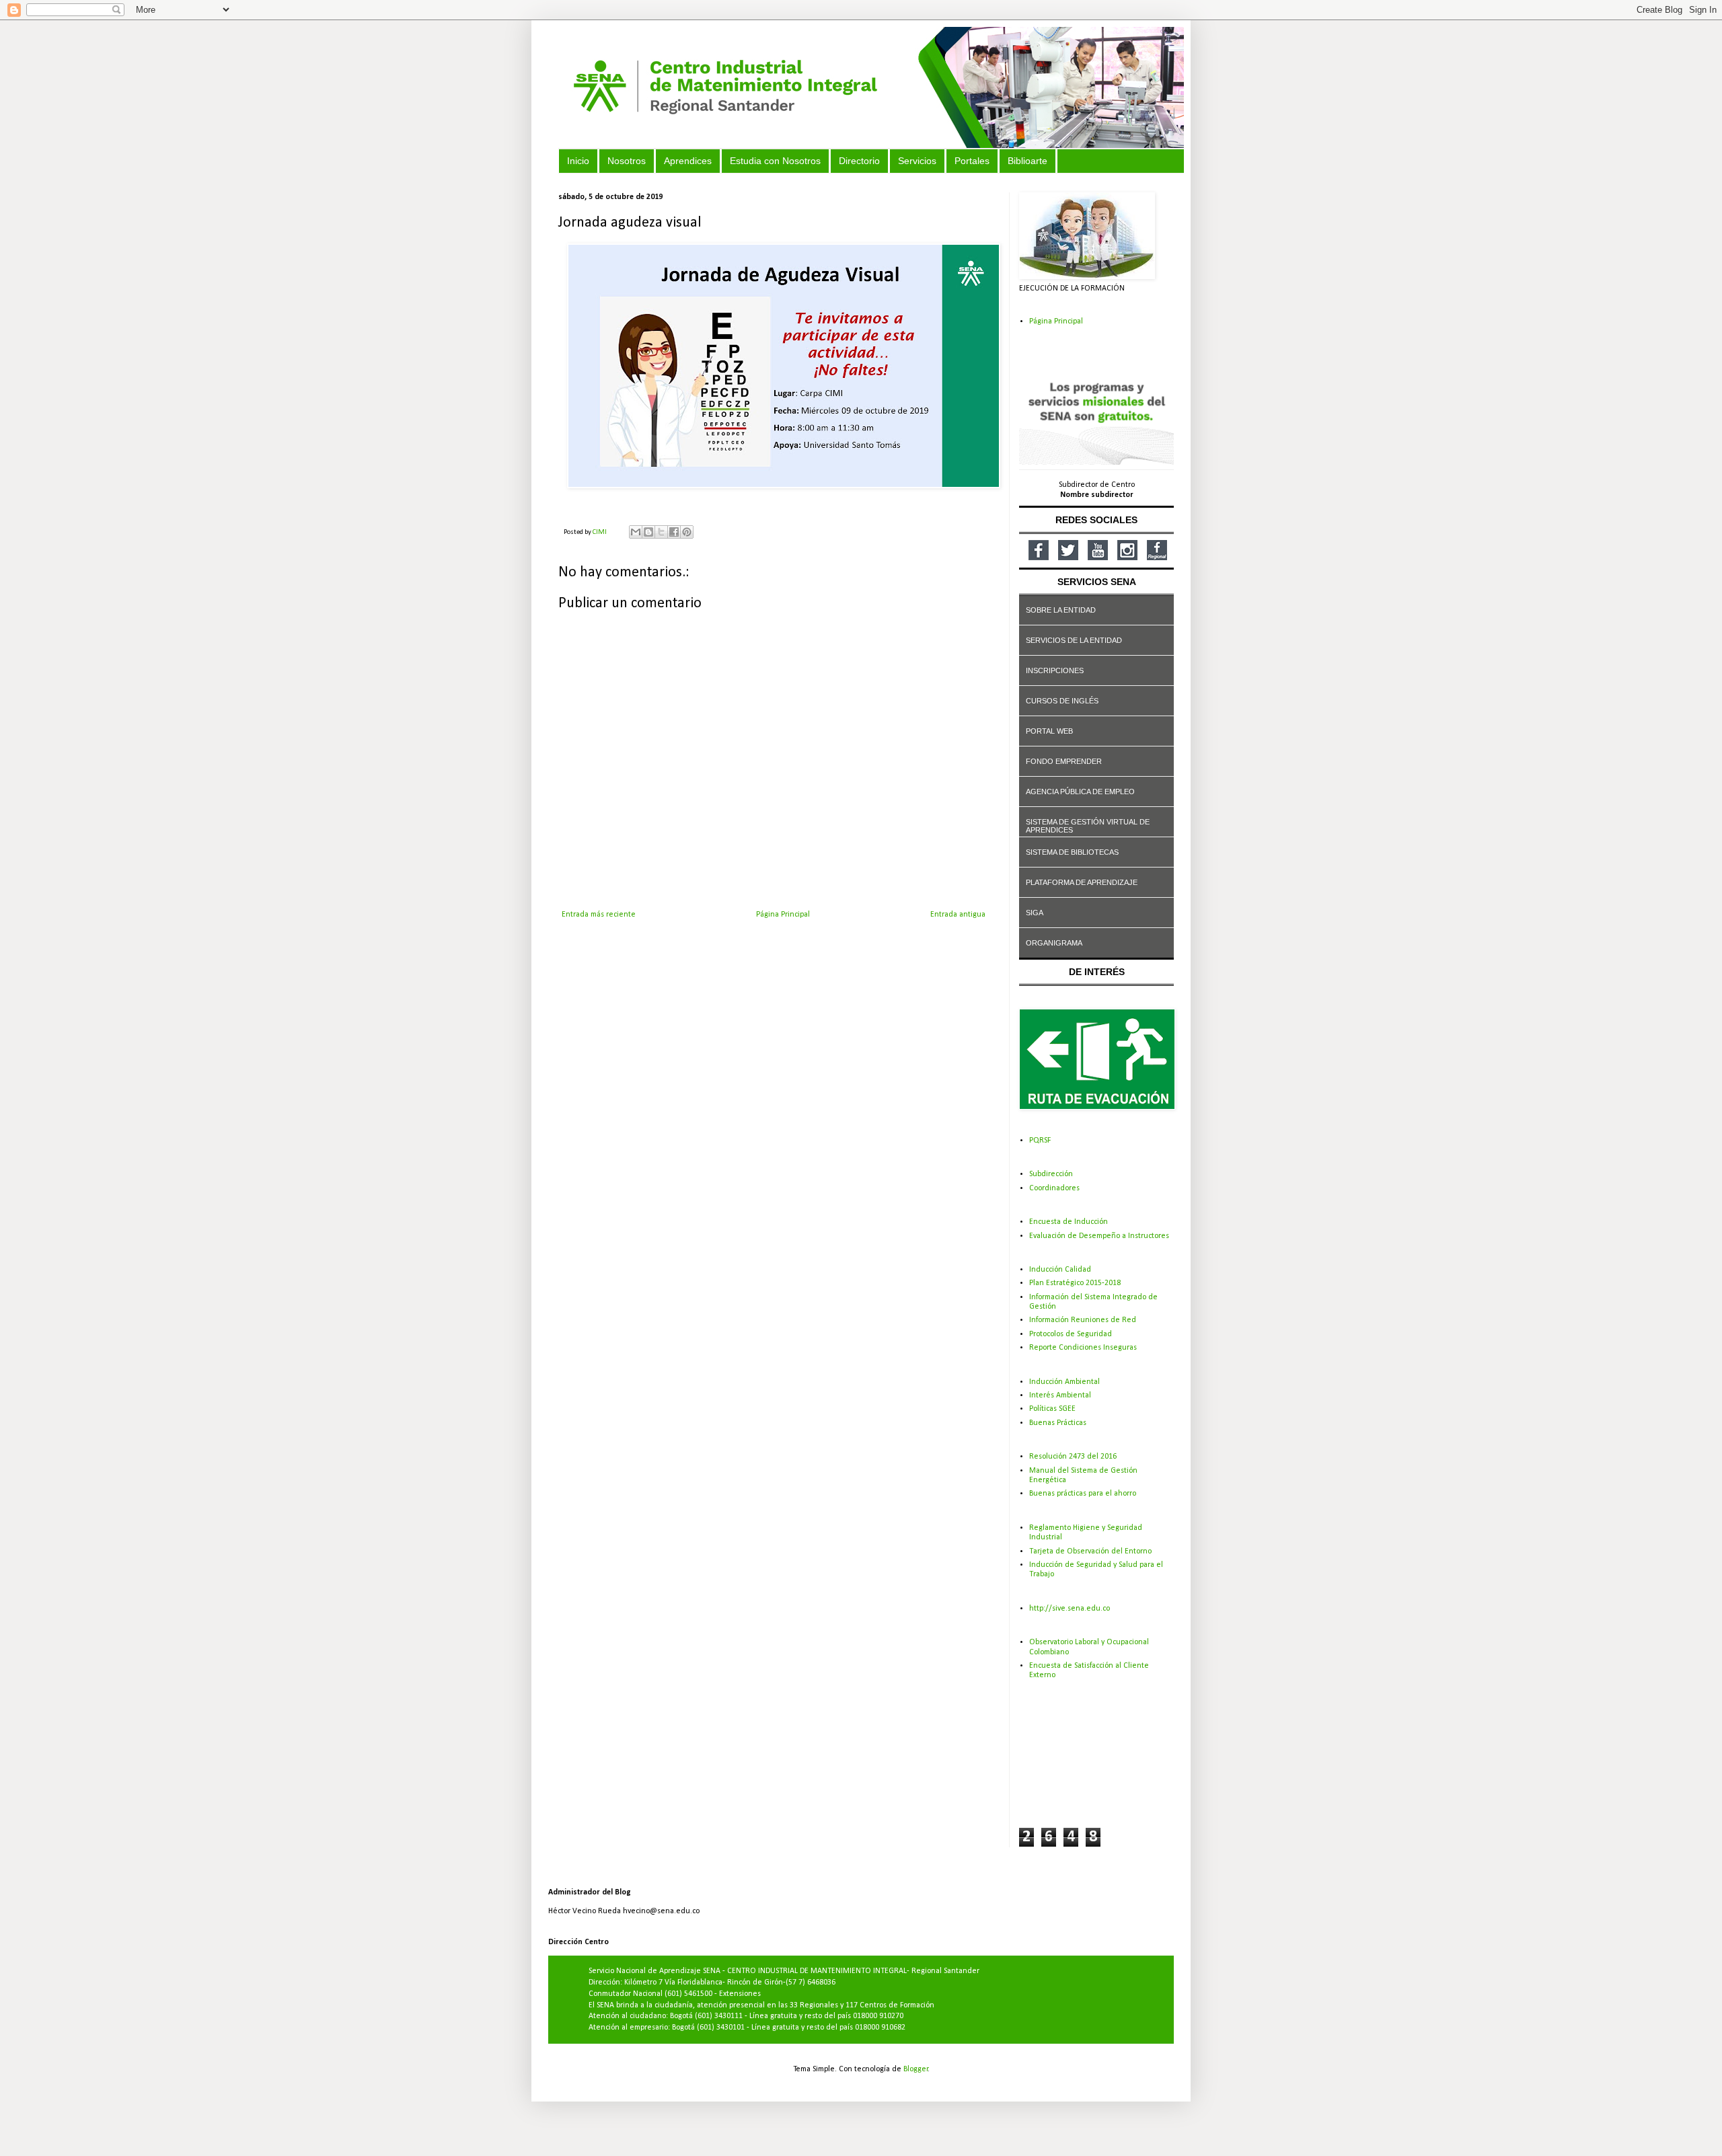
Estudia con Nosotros (775, 161)
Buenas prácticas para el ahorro (1083, 1494)
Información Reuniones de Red (1083, 1320)
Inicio (578, 161)
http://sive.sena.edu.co (1070, 1609)
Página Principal (783, 915)
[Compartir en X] (661, 532)
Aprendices (688, 161)
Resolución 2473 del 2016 (1073, 1457)
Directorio (859, 161)
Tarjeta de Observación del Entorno (1090, 1551)
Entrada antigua (958, 915)
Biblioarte (1027, 161)
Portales (972, 161)
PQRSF (1040, 1141)
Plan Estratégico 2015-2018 (1075, 1283)
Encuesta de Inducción (1069, 1222)
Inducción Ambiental (1064, 1382)
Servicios (917, 161)
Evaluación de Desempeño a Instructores (1099, 1236)
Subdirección (1051, 1174)
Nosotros (627, 161)
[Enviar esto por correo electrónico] (636, 532)
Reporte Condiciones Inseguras (1083, 1348)
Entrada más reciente (599, 915)
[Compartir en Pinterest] (687, 532)
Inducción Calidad (1060, 1270)
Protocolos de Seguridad (1071, 1334)
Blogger (916, 2069)
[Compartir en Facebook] (674, 532)
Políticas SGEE (1052, 1409)
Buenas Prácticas (1058, 1423)
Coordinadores (1054, 1188)
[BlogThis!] (648, 532)
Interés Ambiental (1060, 1395)
